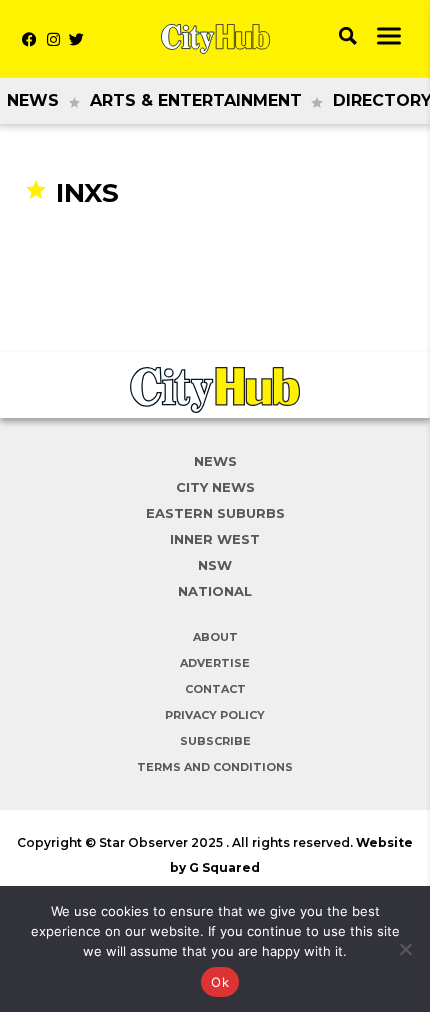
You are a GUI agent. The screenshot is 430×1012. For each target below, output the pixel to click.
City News (215, 487)
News (33, 100)
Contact (215, 689)
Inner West (215, 539)
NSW (215, 565)
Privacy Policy (215, 715)
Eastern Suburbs (215, 513)
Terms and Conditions (215, 767)
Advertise (215, 663)
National (215, 591)
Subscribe (215, 741)
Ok (220, 982)
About (215, 637)
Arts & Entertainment (196, 100)
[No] (405, 949)
